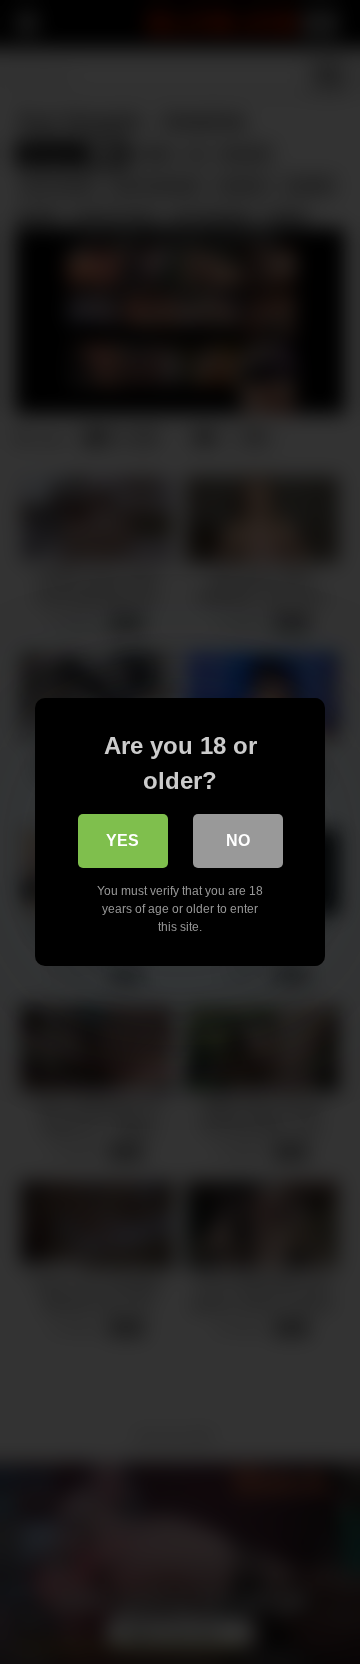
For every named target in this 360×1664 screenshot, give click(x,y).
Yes (122, 840)
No (238, 840)
